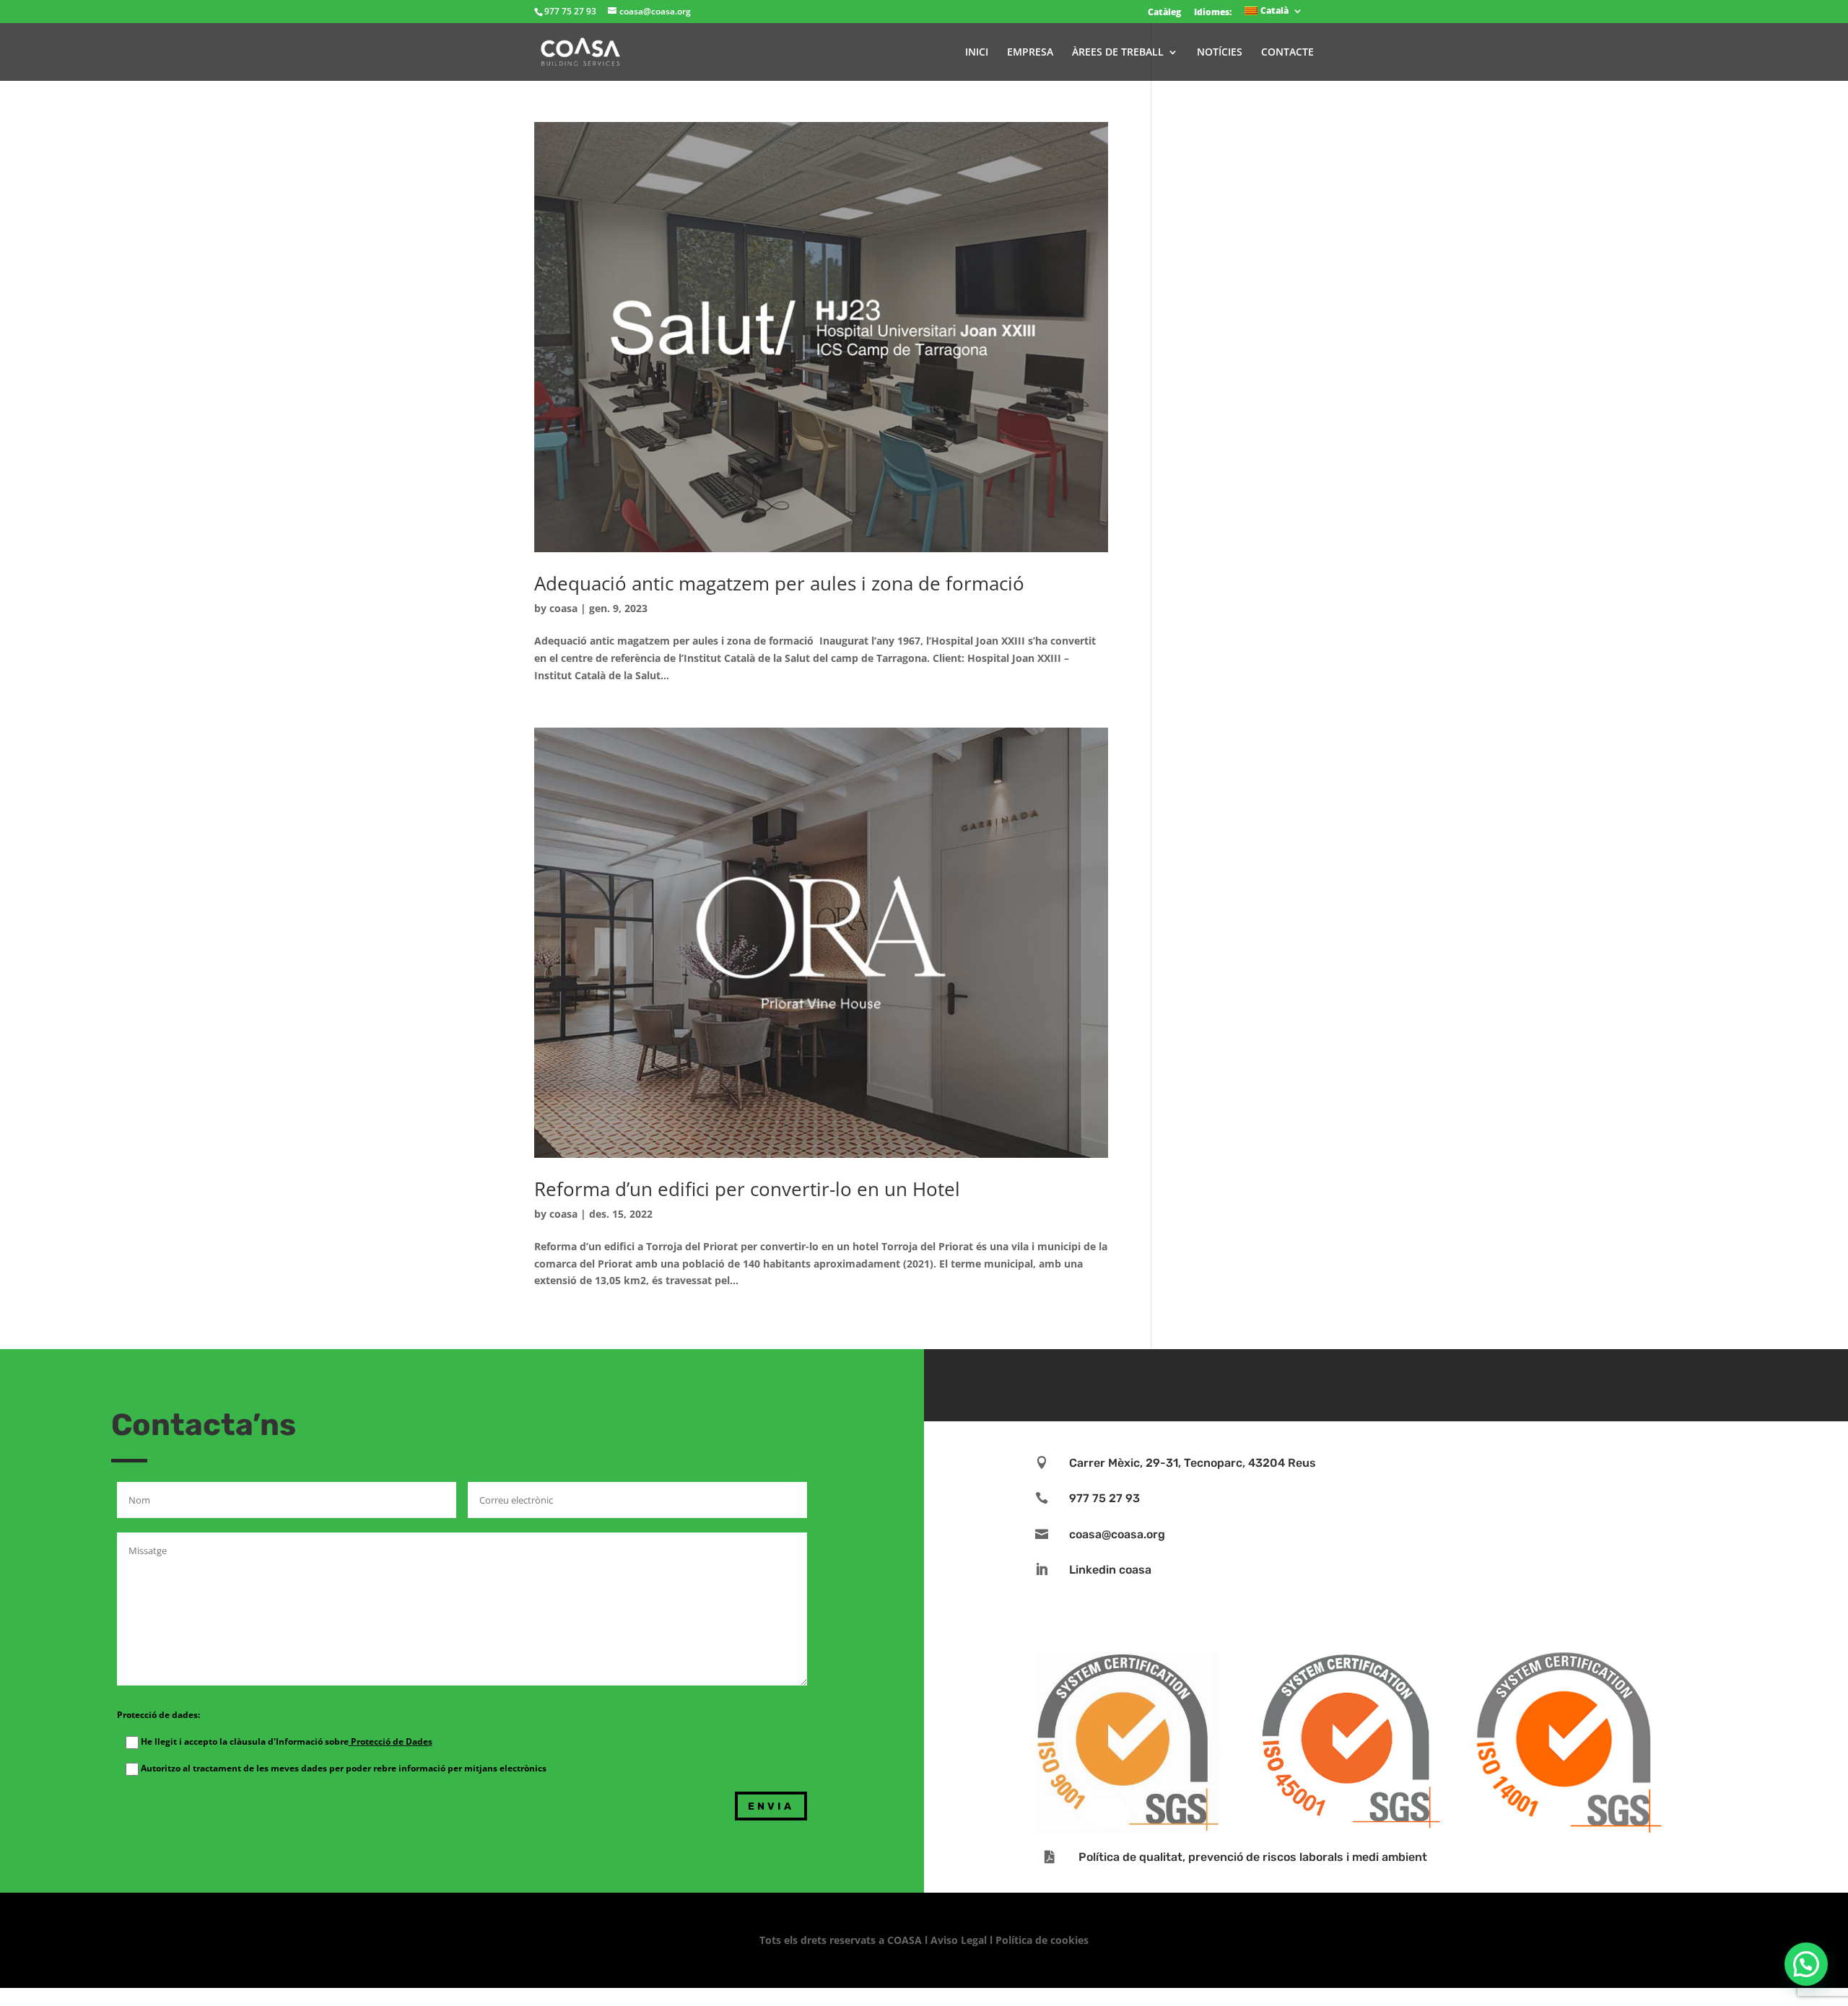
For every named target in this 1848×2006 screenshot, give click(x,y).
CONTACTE (1287, 53)
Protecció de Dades (391, 1741)
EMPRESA (1030, 53)
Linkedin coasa (1110, 1570)
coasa (563, 608)
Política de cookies (1042, 1940)
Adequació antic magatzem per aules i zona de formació (779, 583)
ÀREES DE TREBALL (1118, 53)
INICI (977, 53)
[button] (1806, 1964)
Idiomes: (1213, 12)
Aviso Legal (959, 1940)
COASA (906, 1940)
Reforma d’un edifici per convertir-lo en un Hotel (747, 1189)
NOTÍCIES (1220, 53)
